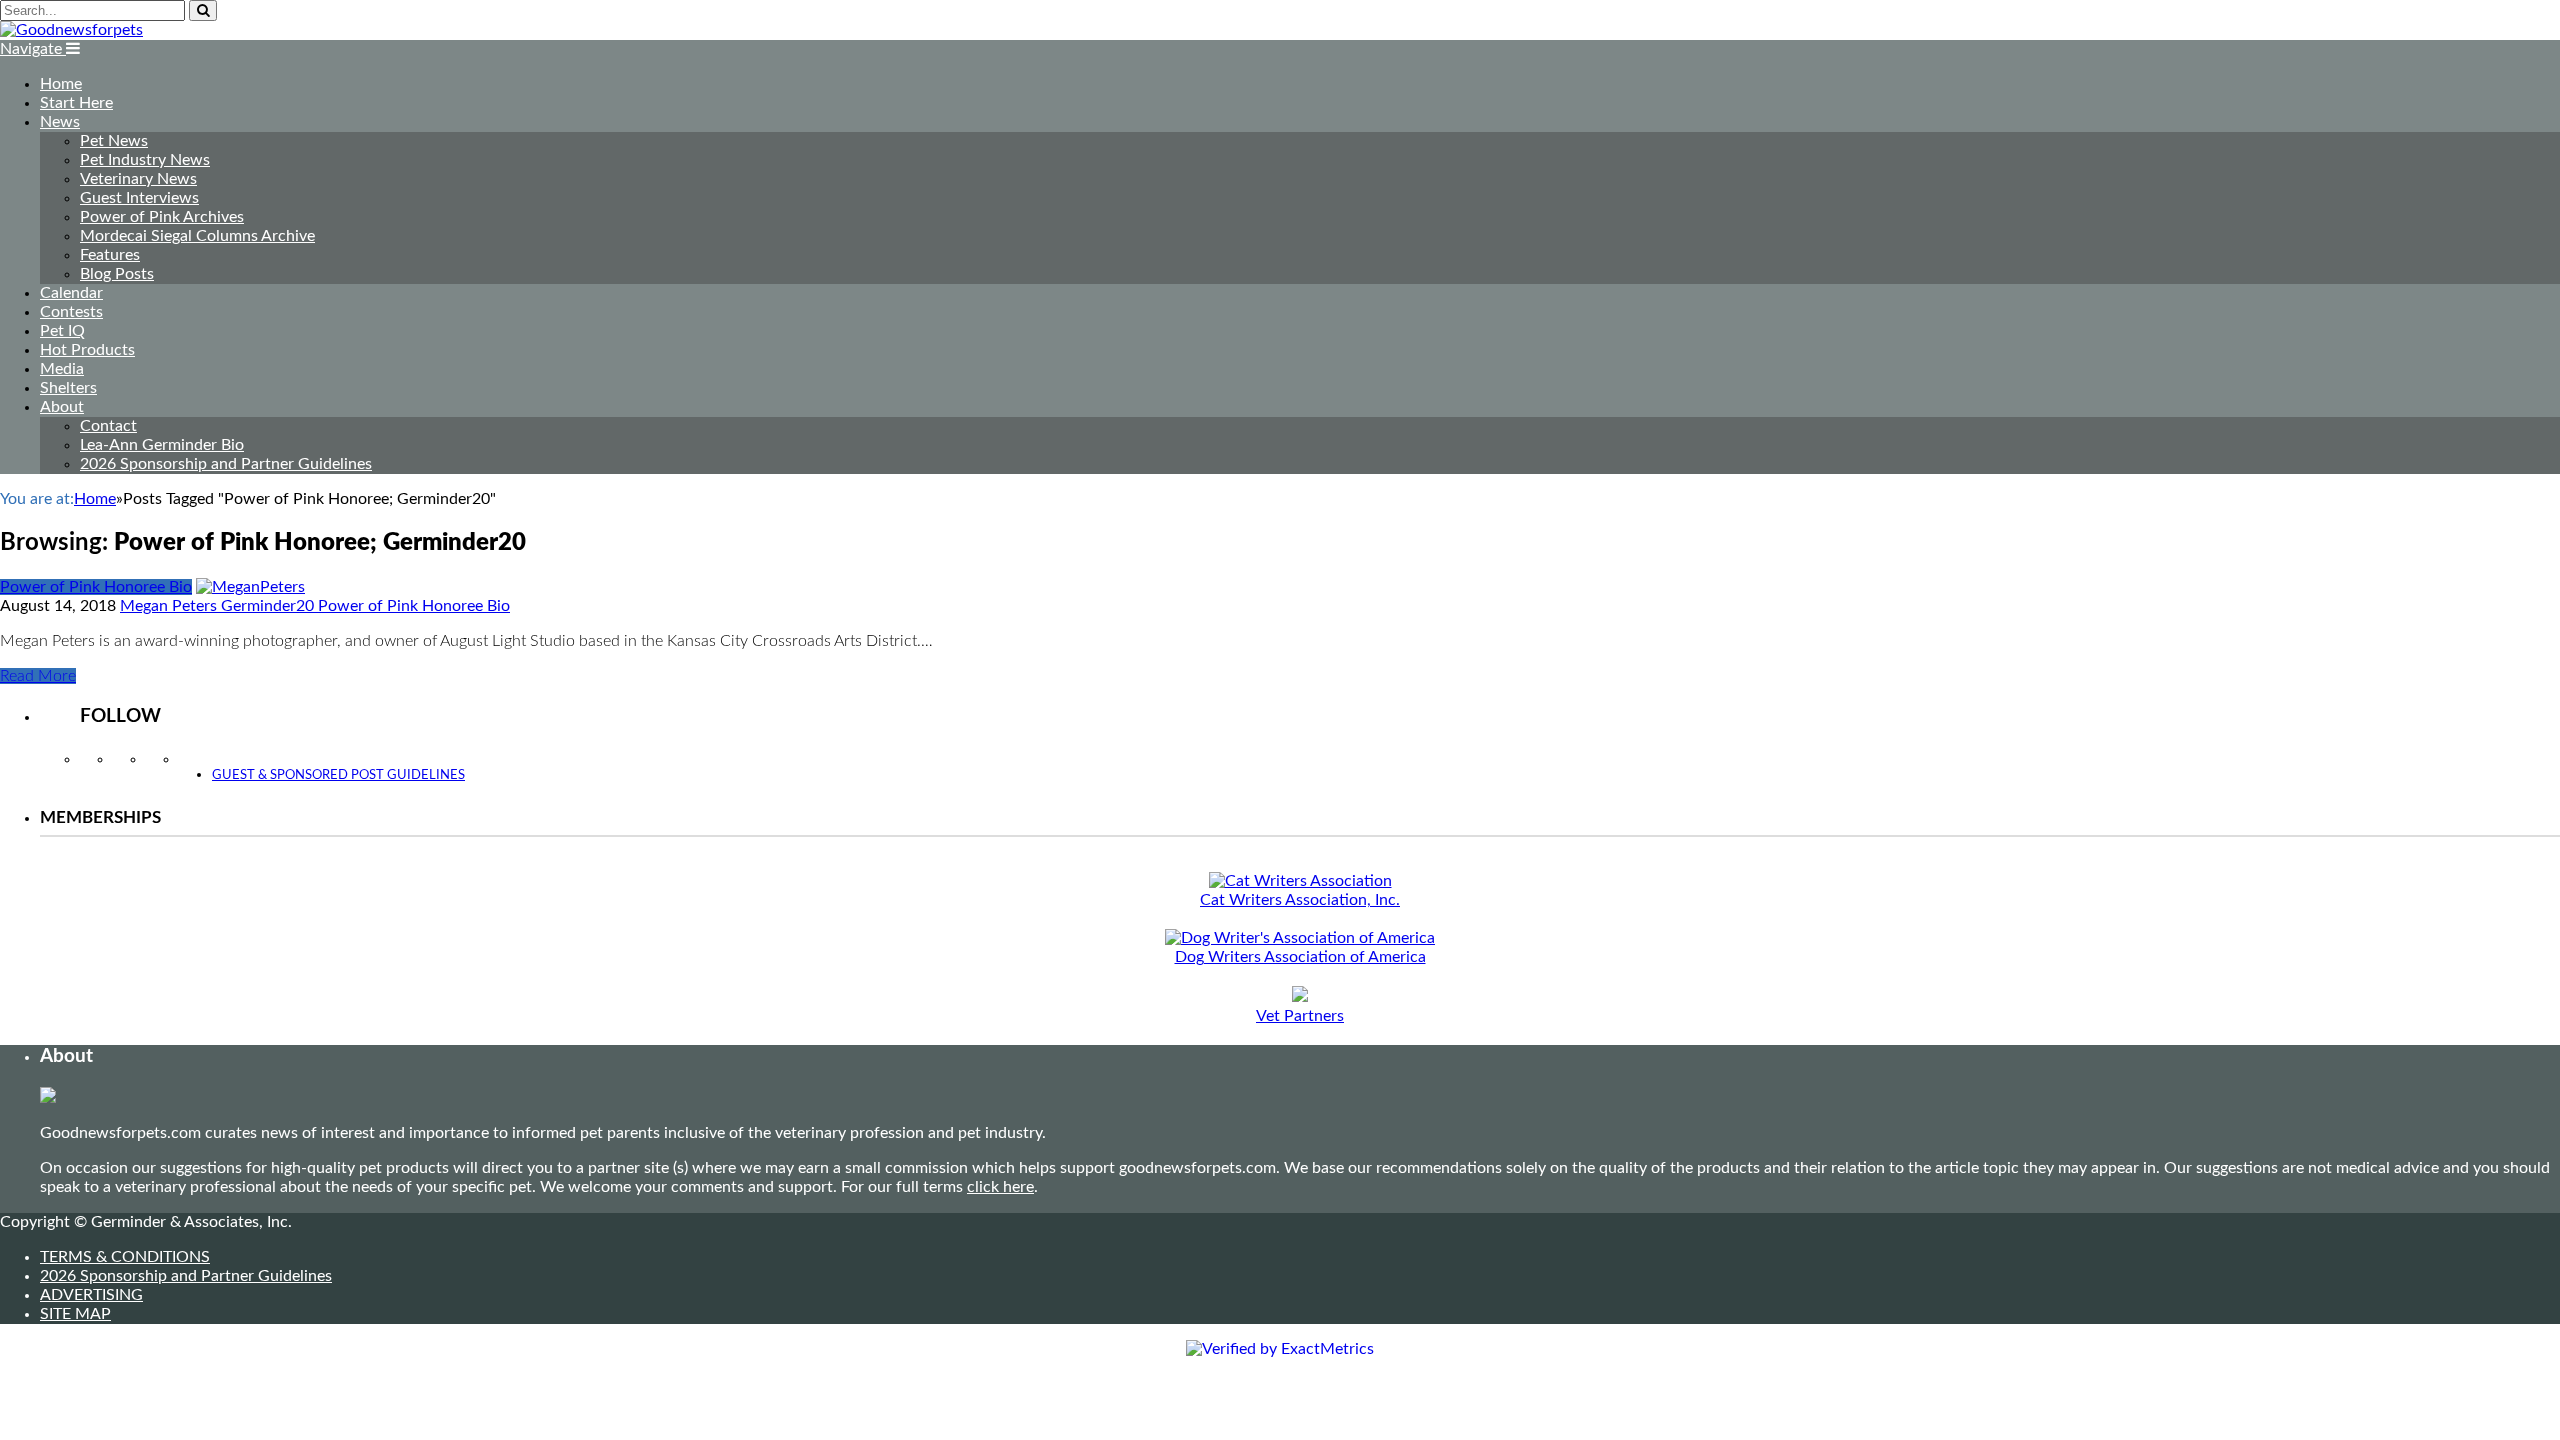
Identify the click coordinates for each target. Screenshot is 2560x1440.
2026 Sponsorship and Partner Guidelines (226, 464)
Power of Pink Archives (162, 217)
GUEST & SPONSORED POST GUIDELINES (338, 775)
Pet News (114, 141)
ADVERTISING (91, 1295)
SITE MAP (75, 1314)
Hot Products (87, 350)
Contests (71, 312)
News (60, 122)
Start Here (76, 103)
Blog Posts (117, 274)
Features (110, 255)
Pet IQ (62, 331)
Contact (108, 426)
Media (62, 369)
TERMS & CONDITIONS (125, 1257)
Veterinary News (138, 179)
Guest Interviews (139, 198)
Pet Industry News (145, 160)
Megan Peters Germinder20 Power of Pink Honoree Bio (315, 606)
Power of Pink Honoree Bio (96, 587)
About (62, 407)
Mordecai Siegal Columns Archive (197, 236)
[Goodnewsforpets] (71, 30)
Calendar (71, 293)
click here (1000, 1187)
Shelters (68, 388)
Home (61, 84)
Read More (38, 676)
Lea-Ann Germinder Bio (162, 445)
